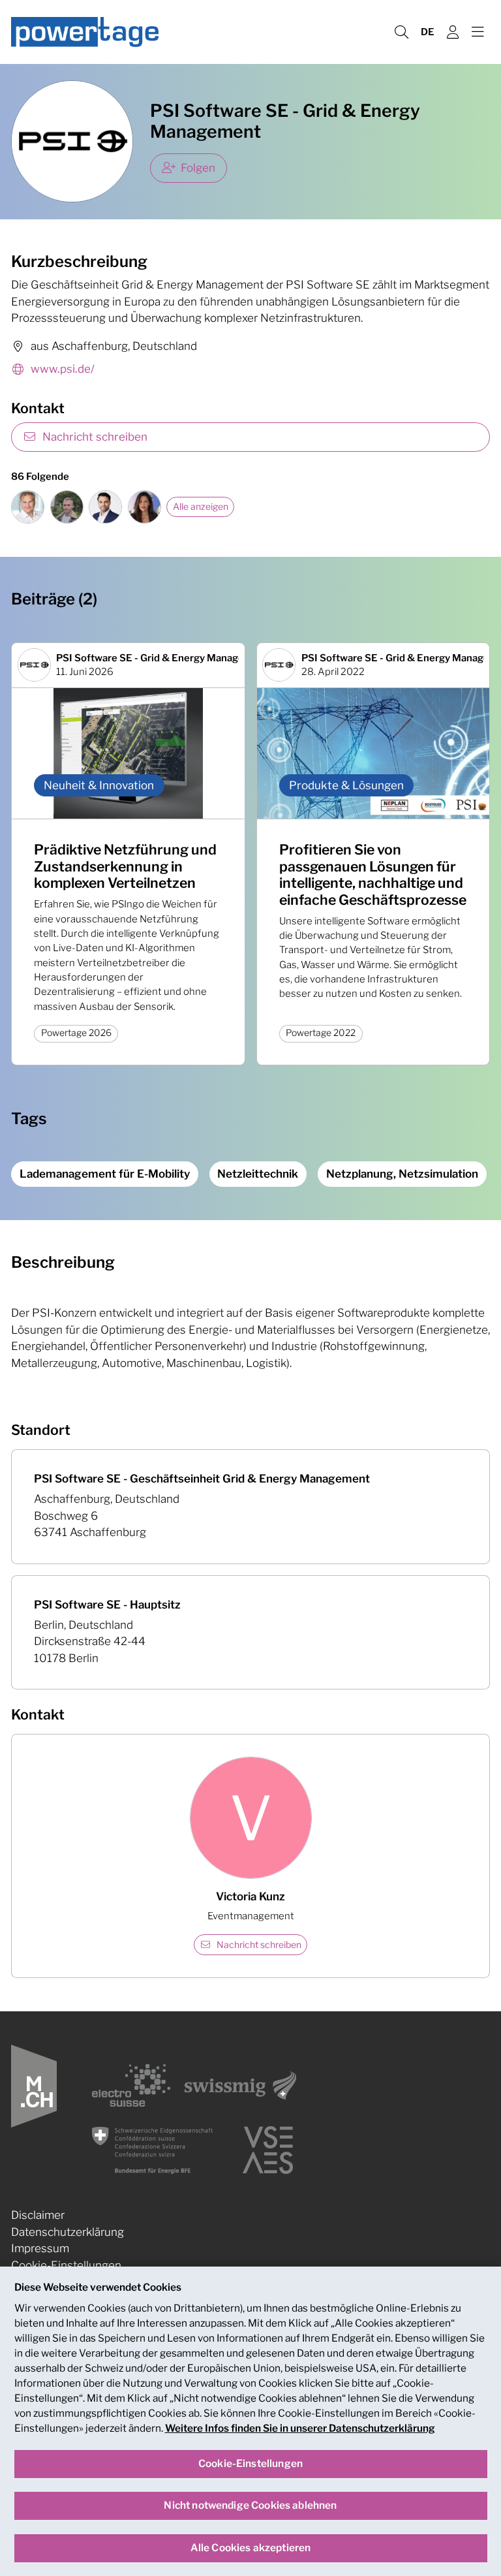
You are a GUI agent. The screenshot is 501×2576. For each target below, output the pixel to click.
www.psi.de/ (63, 369)
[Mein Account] (453, 32)
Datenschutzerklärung (68, 2232)
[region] (250, 2421)
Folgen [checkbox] (198, 168)
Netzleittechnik (258, 1174)
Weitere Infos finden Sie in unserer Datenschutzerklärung (300, 2428)
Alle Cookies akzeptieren (251, 2548)
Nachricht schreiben (95, 437)
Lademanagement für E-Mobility (105, 1174)
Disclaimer (38, 2215)
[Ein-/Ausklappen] (478, 32)
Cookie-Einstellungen (66, 2265)
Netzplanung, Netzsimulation (402, 1174)
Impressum (40, 2248)
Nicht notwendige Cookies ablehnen (250, 2505)
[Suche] (401, 32)
